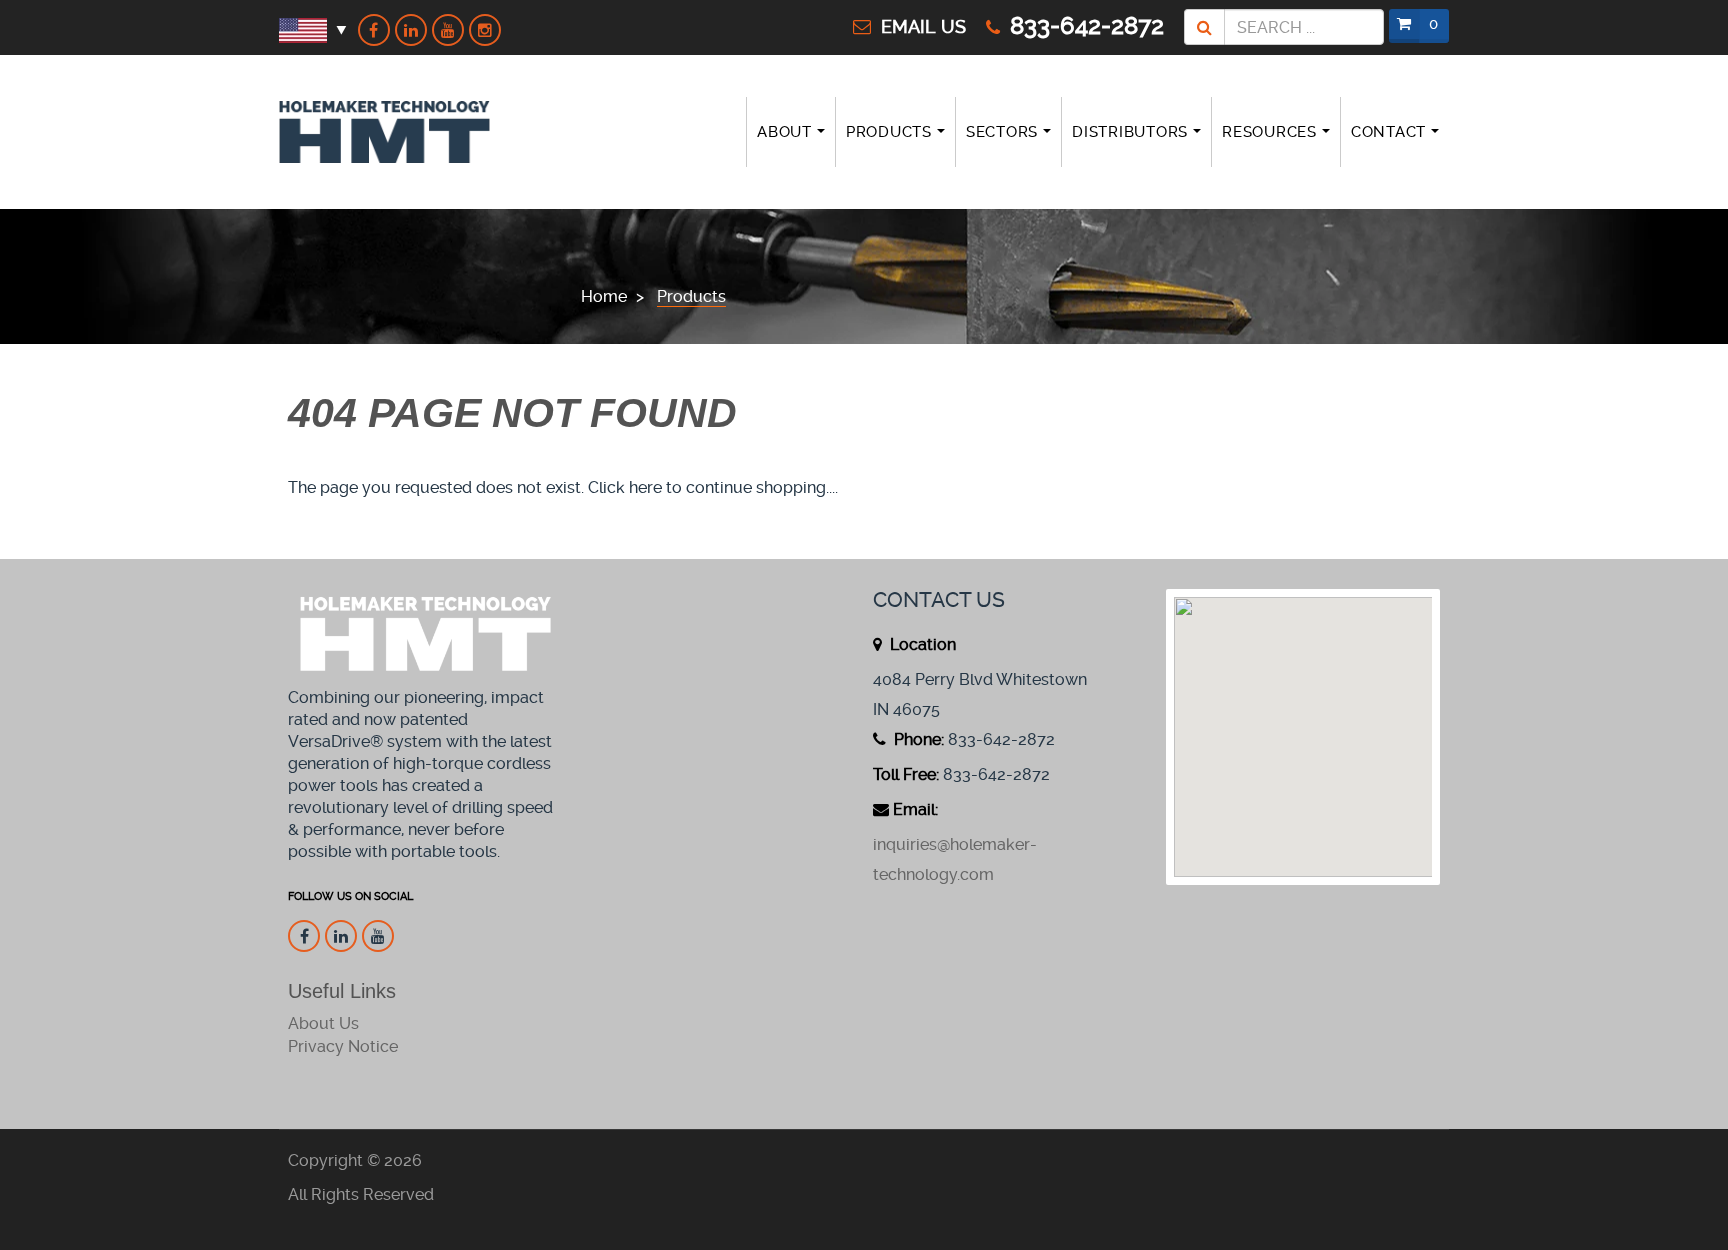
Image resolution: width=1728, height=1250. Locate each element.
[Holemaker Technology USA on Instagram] (485, 30)
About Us (323, 1023)
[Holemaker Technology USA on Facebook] (374, 30)
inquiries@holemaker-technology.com (955, 859)
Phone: (917, 739)
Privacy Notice (343, 1046)
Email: (915, 809)
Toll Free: (906, 774)
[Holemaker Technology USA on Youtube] (448, 30)
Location (921, 644)
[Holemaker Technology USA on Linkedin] (411, 30)
